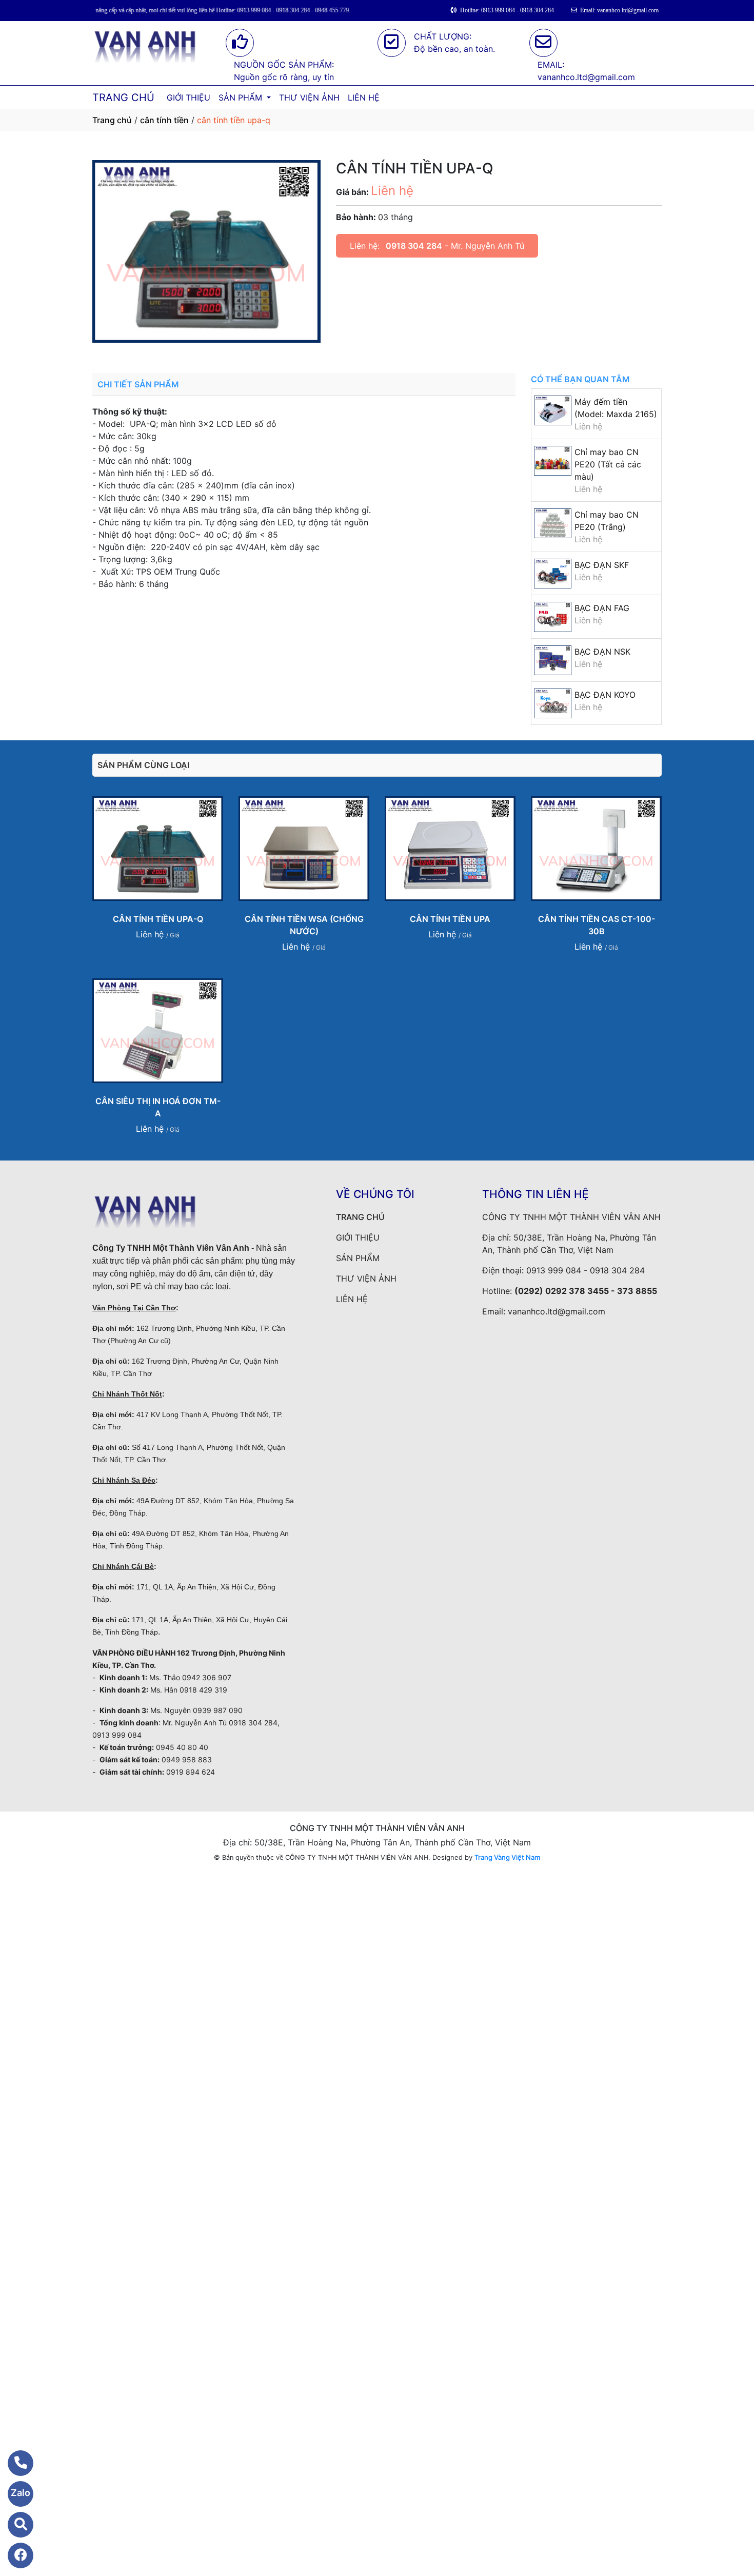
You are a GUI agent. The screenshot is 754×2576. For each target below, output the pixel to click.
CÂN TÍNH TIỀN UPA (450, 919)
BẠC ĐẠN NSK (602, 652)
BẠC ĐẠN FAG (602, 608)
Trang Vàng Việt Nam (507, 1857)
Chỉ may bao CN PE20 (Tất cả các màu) (608, 464)
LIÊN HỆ (364, 97)
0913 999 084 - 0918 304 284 (586, 1270)
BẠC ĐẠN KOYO (605, 695)
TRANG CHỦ (123, 97)
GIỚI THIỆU (188, 97)
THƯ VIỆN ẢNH (309, 97)
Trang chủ (112, 120)
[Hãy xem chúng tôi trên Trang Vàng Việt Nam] (14, 2525)
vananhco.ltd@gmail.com (557, 1311)
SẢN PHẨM (242, 97)
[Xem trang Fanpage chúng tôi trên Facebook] (14, 2555)
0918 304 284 (414, 246)
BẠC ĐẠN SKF (602, 565)
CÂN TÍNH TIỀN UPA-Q (158, 919)
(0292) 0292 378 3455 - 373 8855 (586, 1291)
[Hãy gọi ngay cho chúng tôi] (14, 2463)
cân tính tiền (164, 120)
